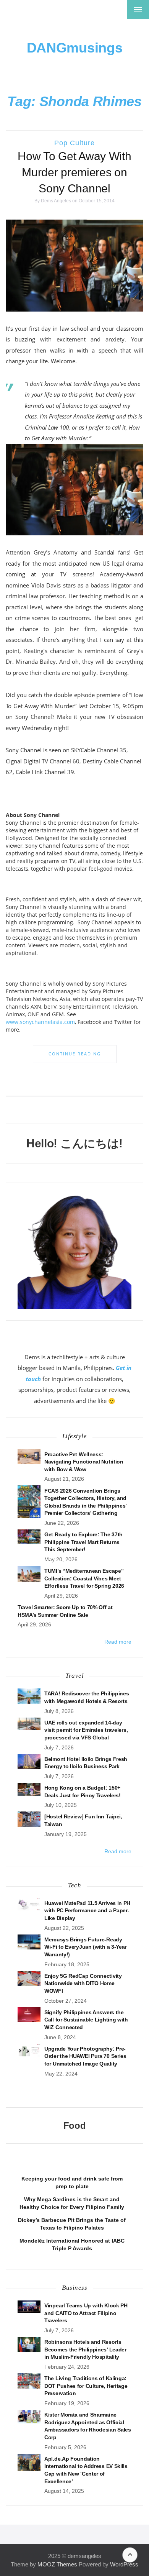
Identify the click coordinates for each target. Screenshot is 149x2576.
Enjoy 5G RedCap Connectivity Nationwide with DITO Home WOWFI (83, 1983)
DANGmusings (75, 48)
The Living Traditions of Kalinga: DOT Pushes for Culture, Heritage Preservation (86, 2386)
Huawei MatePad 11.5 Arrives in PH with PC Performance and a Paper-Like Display (87, 1911)
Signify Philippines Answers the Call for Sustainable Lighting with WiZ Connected (86, 2020)
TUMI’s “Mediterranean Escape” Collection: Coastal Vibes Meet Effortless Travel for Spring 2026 (84, 1578)
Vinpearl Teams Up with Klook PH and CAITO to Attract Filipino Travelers (86, 2313)
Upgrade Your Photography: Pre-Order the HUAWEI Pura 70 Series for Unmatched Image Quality (85, 2056)
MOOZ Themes (57, 2564)
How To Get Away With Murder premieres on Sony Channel (74, 172)
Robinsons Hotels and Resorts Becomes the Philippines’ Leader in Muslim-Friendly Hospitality (85, 2349)
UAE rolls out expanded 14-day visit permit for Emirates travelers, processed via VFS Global (86, 1730)
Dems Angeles (56, 201)
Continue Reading (75, 1054)
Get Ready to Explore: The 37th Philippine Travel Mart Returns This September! (83, 1542)
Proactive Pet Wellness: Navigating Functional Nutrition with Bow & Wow (84, 1462)
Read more (118, 1642)
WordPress (124, 2564)
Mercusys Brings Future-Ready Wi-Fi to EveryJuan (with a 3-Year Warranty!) (85, 1947)
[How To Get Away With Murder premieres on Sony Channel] (74, 265)
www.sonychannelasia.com (40, 1022)
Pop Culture (74, 143)
